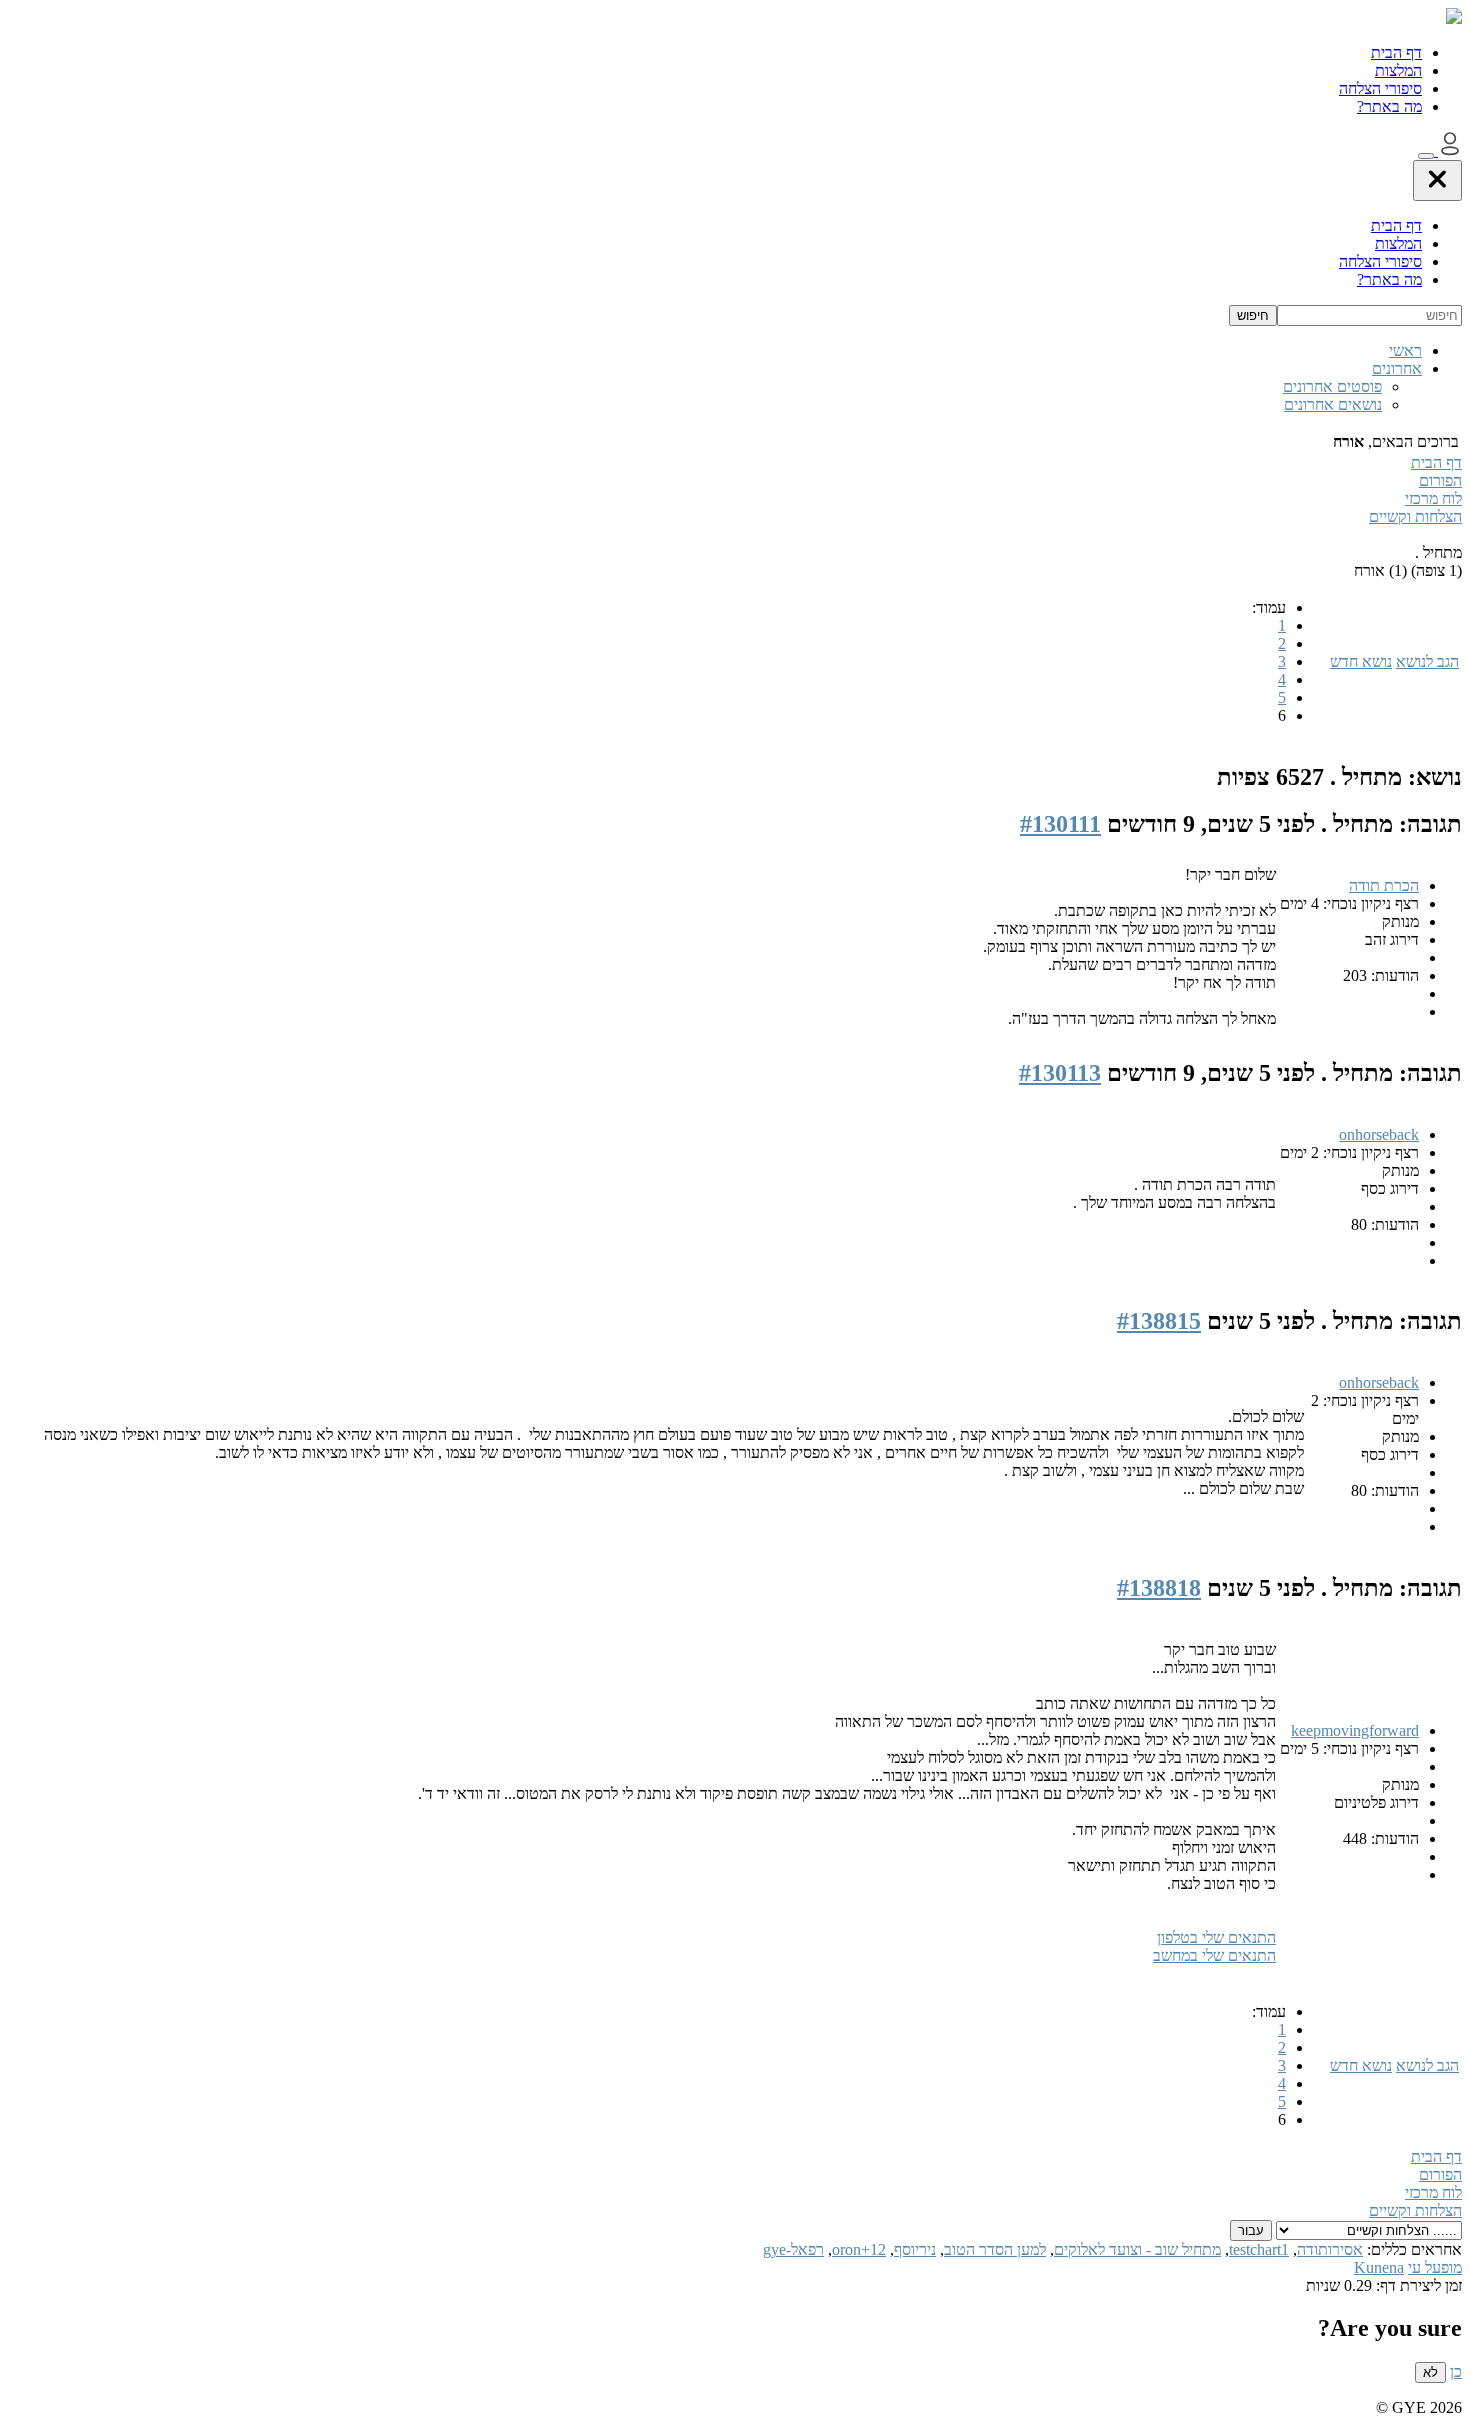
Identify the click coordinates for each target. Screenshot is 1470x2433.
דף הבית (1396, 52)
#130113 (1060, 1073)
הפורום (1440, 480)
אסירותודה (1330, 2249)
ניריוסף (915, 2249)
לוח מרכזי (1433, 498)
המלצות (1398, 70)
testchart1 (1259, 2249)
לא (1430, 2372)
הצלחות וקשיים (1415, 516)
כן (1456, 2371)
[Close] (1437, 180)
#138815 (1159, 1321)
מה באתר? (1389, 106)
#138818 (1159, 1588)
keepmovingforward (1355, 1730)
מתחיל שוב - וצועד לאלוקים (1137, 2249)
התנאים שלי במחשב (1214, 1955)
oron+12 (859, 2249)
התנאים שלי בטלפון (1216, 1937)
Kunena (1379, 2267)
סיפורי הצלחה (1380, 88)
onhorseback (1379, 1134)
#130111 (1060, 824)
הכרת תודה (1384, 885)
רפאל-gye (793, 2249)
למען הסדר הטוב (995, 2249)
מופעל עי (1435, 2267)
